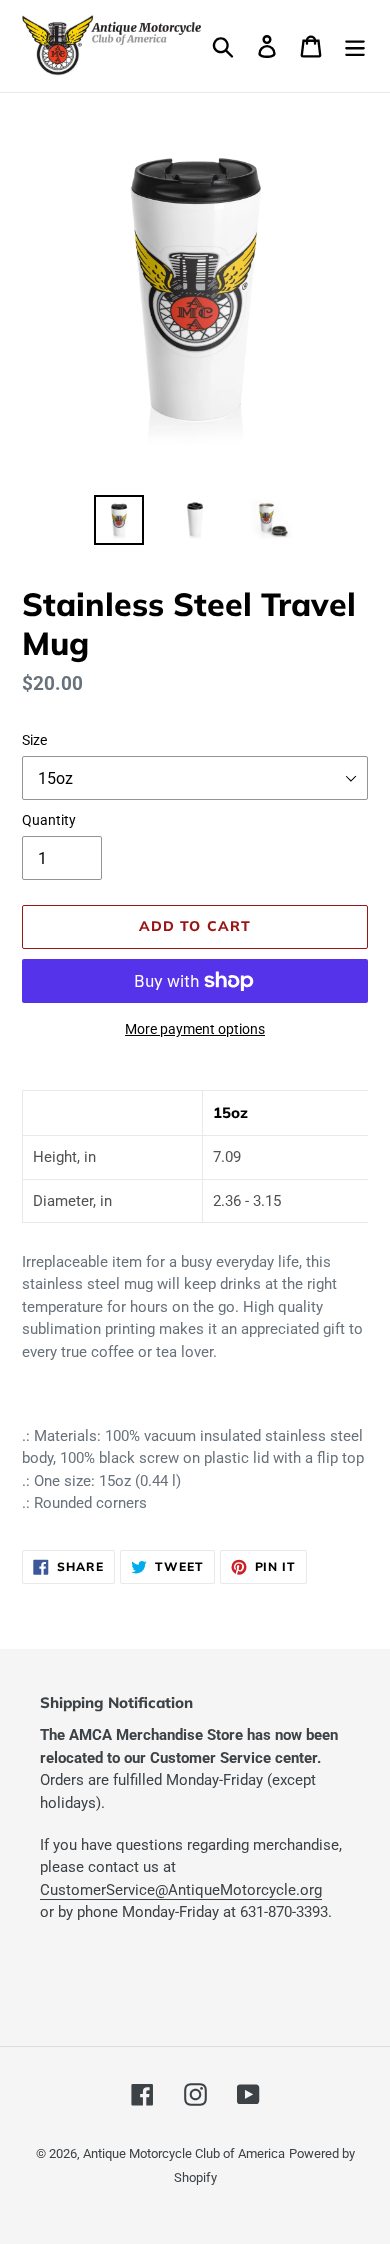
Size (34, 740)
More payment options (195, 1029)
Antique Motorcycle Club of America (184, 2153)
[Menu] (355, 46)
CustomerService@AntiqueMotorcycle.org (181, 1890)
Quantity (49, 820)
